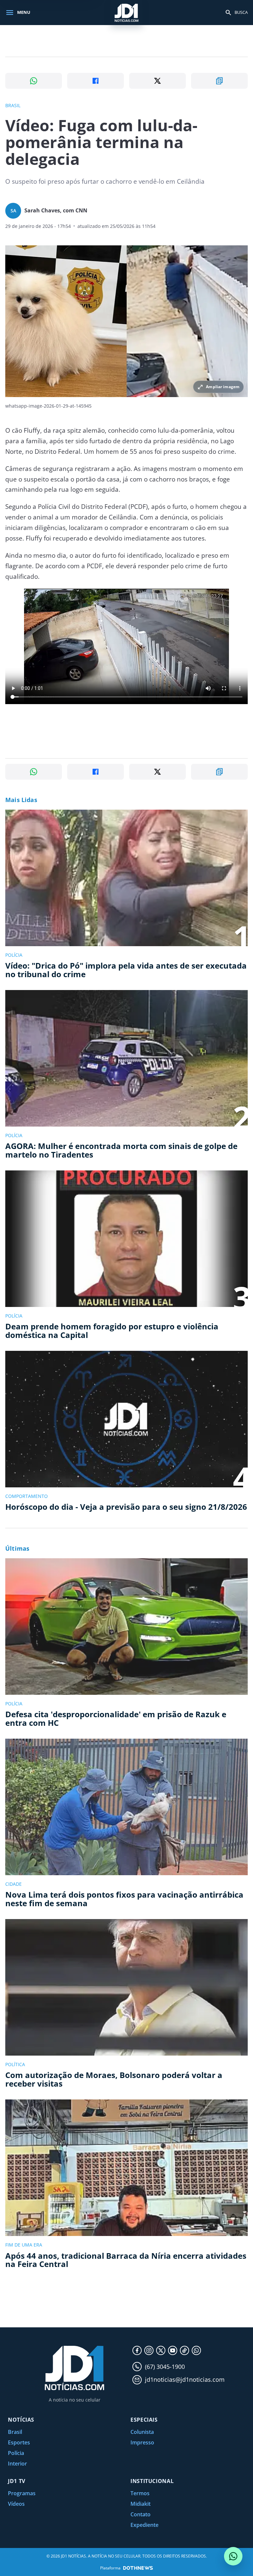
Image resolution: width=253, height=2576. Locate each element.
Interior (17, 2464)
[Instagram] (149, 2350)
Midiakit (141, 2504)
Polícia (16, 2453)
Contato (141, 2514)
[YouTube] (173, 2350)
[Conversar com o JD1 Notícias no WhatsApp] (233, 2556)
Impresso (142, 2442)
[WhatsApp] (196, 2350)
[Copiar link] (219, 81)
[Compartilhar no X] (157, 81)
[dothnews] (138, 2568)
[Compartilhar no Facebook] (96, 81)
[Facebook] (137, 2350)
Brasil (15, 2432)
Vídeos (16, 2504)
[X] (161, 2350)
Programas (22, 2493)
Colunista (142, 2432)
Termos (140, 2493)
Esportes (19, 2442)
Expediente (144, 2525)
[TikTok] (184, 2350)
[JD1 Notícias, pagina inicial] (126, 12)
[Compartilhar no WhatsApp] (34, 81)
